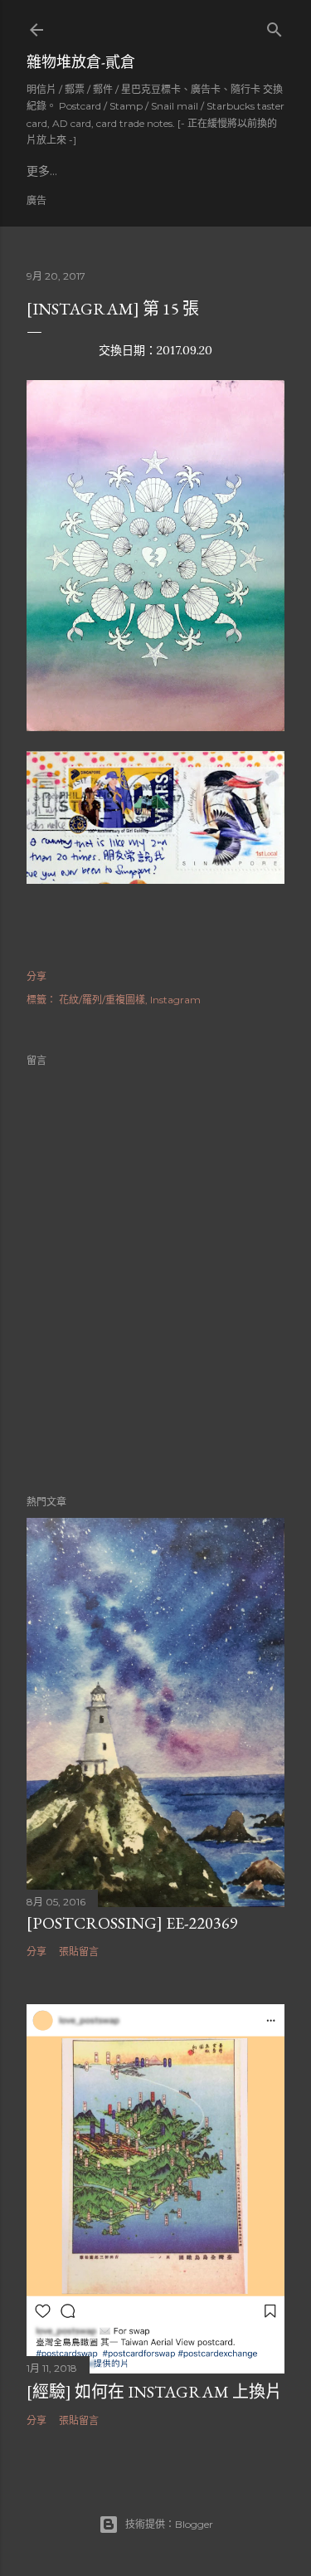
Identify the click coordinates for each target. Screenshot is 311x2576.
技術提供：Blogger (169, 2524)
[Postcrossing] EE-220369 (132, 1923)
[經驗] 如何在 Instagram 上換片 (154, 2392)
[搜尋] (275, 26)
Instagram (175, 1000)
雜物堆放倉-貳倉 (81, 62)
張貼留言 (79, 1952)
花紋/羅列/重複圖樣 (102, 1000)
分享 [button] (36, 976)
